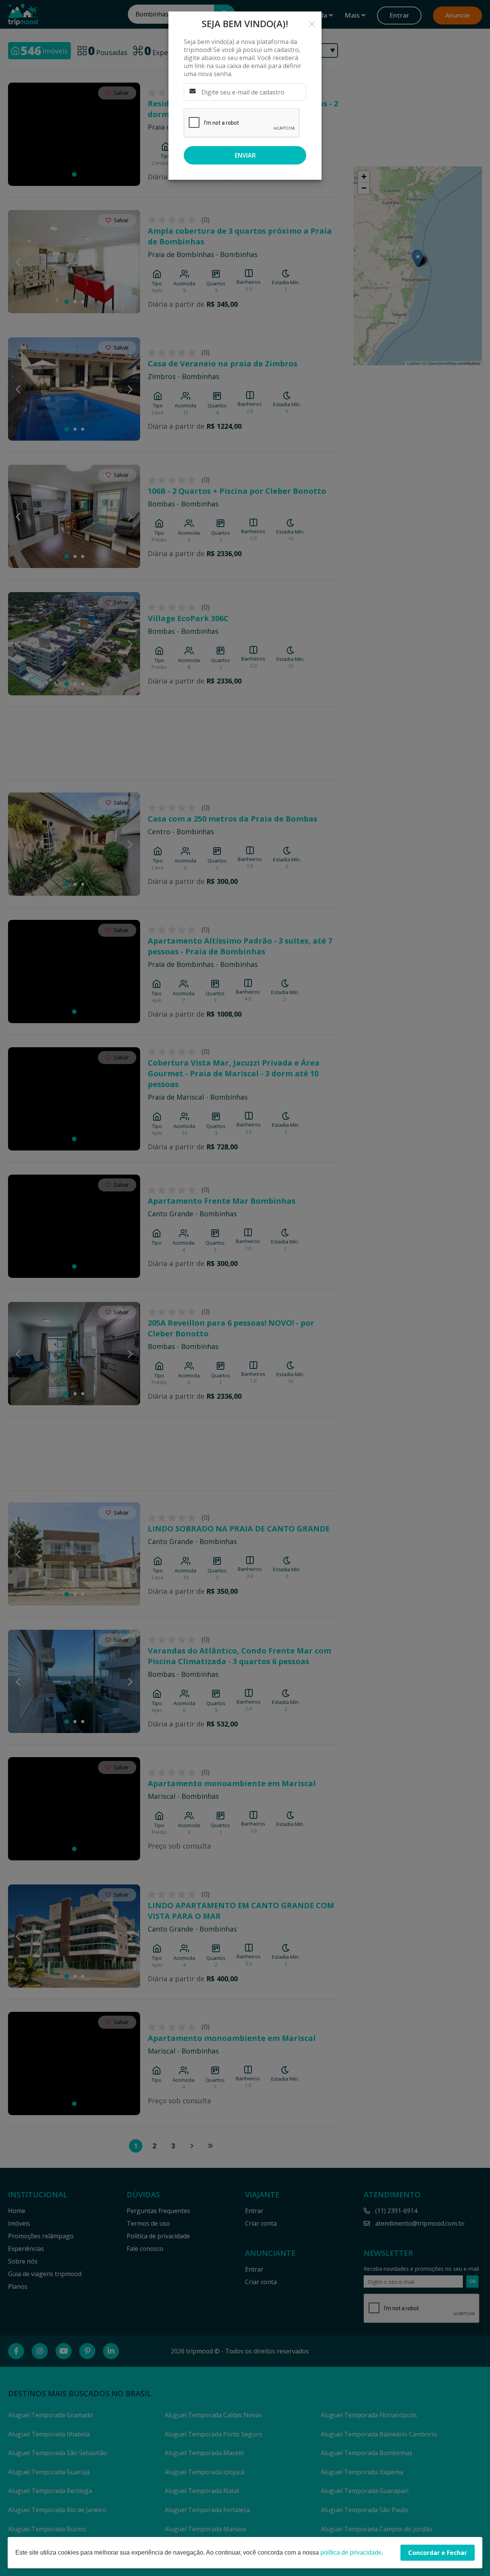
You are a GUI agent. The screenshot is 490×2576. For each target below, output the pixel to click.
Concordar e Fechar (438, 2553)
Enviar (245, 155)
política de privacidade (351, 2552)
